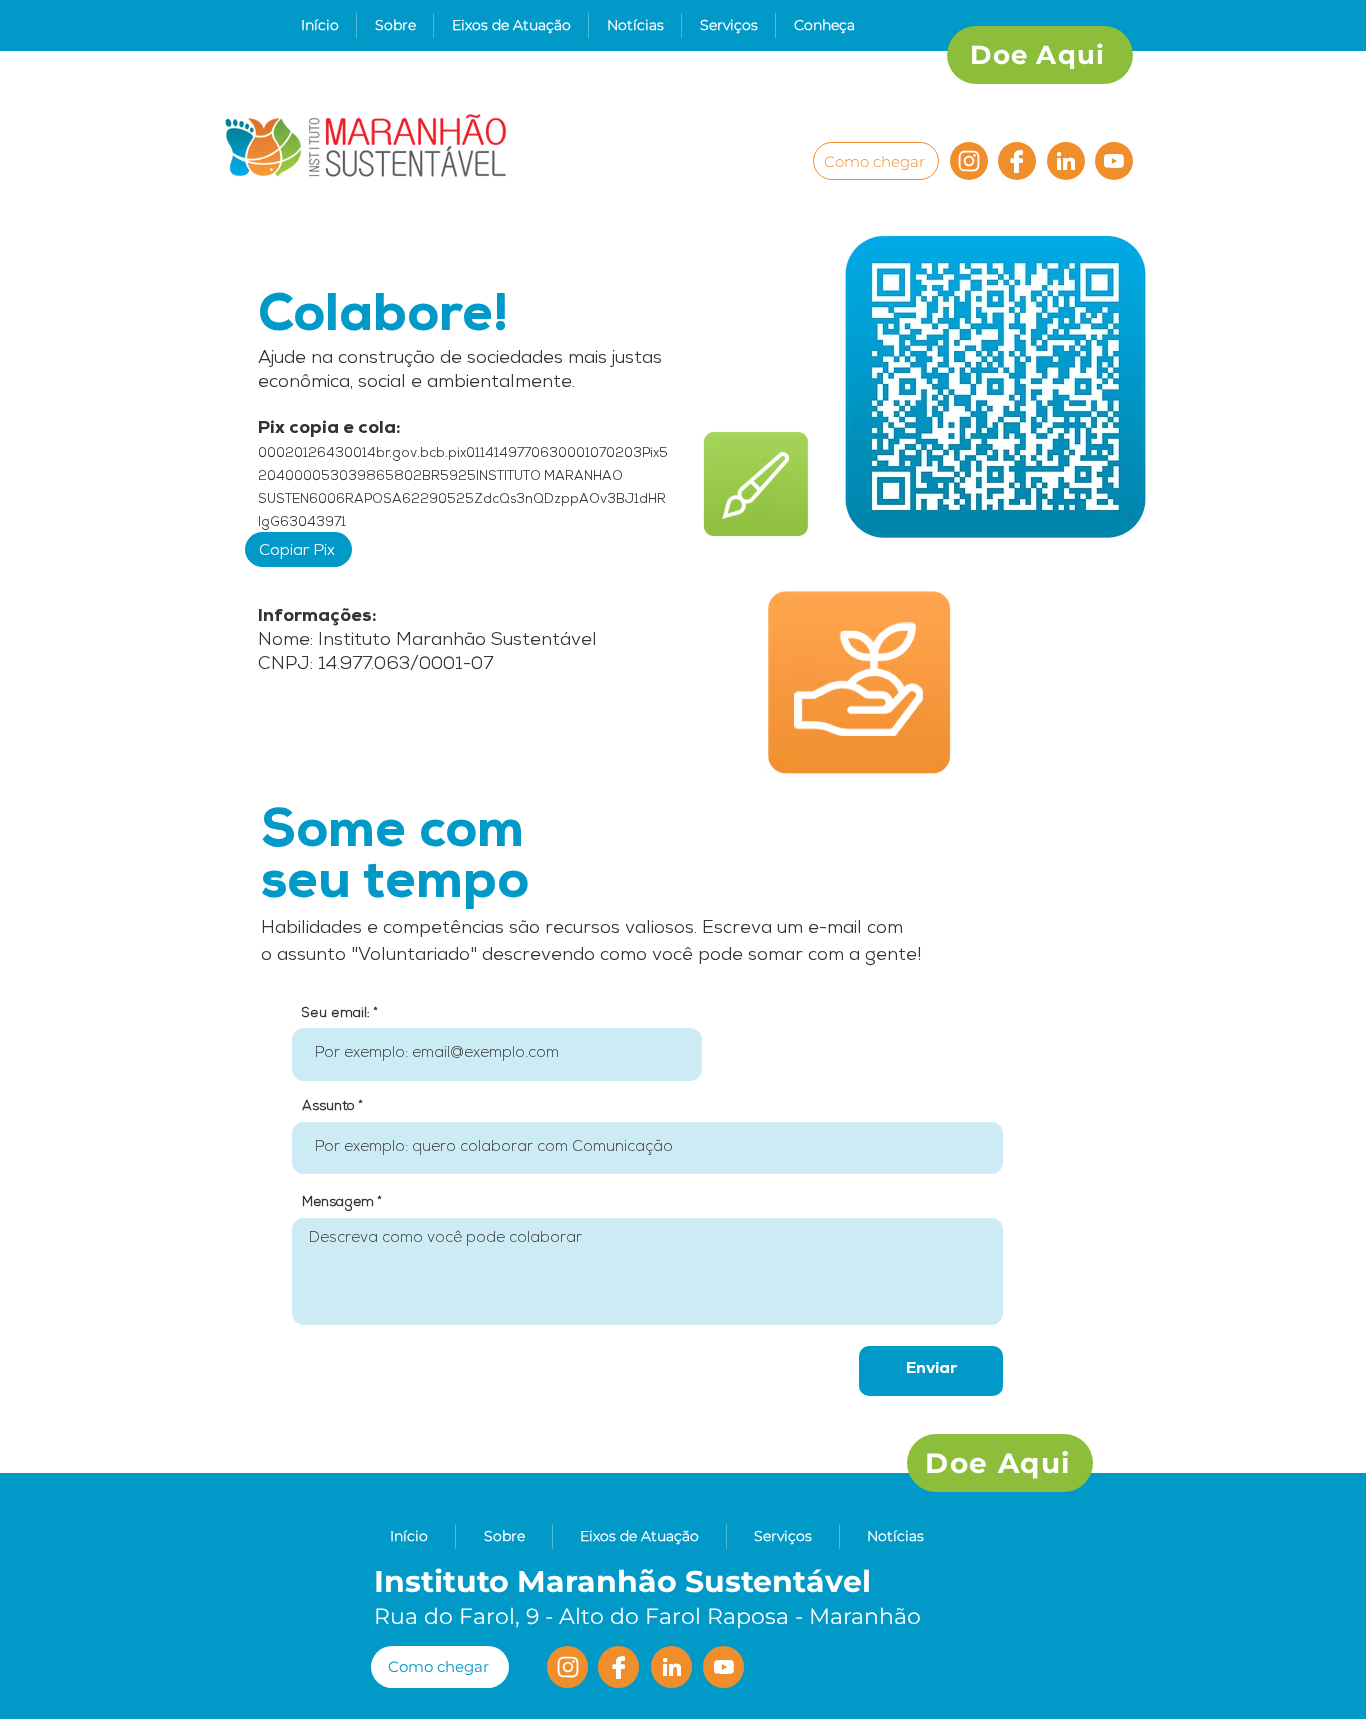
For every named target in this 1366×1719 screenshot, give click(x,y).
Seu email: (336, 1013)
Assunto (328, 1107)
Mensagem (338, 1203)
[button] (395, 25)
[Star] (1066, 161)
